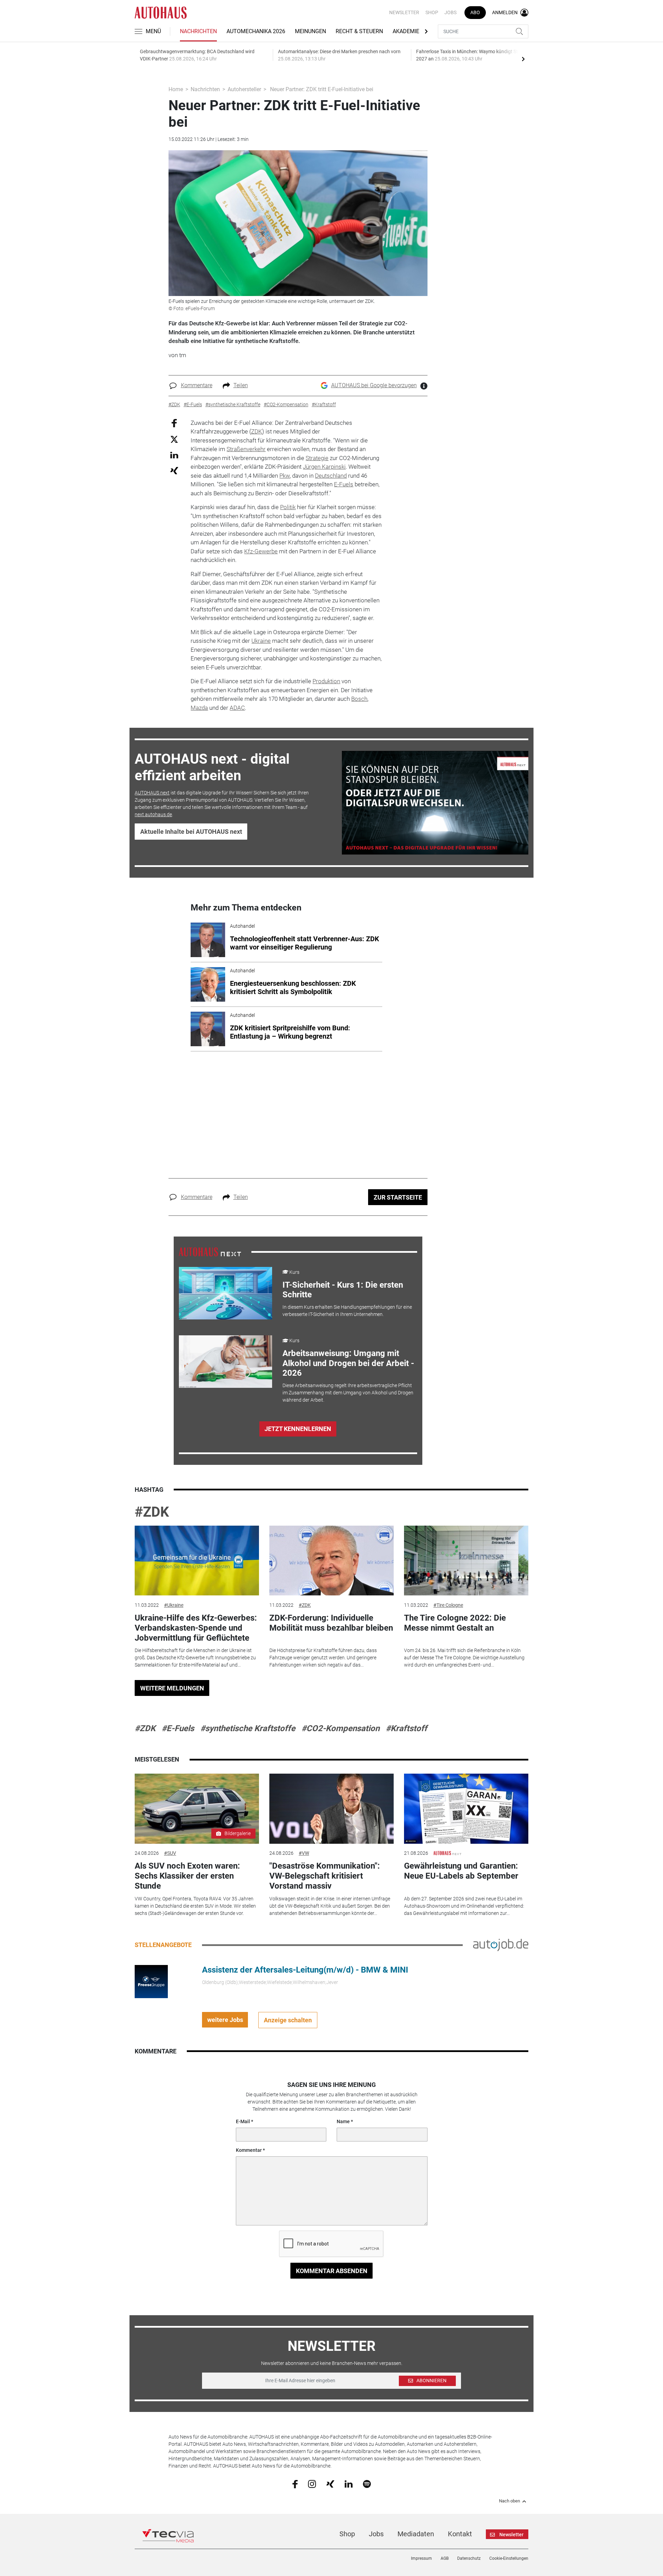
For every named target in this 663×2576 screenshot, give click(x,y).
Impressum (421, 2558)
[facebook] (295, 2484)
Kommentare (197, 385)
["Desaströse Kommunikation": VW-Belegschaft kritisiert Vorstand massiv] (331, 1809)
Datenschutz (469, 2558)
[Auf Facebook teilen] (174, 423)
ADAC (237, 708)
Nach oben (510, 2501)
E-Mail (243, 2121)
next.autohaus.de (153, 814)
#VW (304, 1853)
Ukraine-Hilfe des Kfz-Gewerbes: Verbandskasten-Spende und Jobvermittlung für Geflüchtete (196, 1628)
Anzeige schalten (288, 2020)
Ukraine (261, 641)
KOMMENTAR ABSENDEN (332, 2271)
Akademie (406, 31)
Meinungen (310, 31)
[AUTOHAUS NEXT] (210, 1251)
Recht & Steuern (359, 31)
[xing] (330, 2483)
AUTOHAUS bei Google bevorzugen (374, 385)
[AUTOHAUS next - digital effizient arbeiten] (435, 803)
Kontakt (460, 2534)
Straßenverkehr (246, 449)
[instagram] (312, 2484)
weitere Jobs (225, 2020)
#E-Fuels (178, 1728)
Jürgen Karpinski (324, 467)
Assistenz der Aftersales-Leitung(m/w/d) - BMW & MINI (305, 1970)
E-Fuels (344, 484)
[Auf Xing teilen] (174, 470)
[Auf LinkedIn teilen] (174, 455)
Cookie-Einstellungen (509, 2558)
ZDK (257, 431)
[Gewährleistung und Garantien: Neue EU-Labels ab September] (466, 1809)
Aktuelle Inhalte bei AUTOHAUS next (191, 832)
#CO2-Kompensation (340, 1728)
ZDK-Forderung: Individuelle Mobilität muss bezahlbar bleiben (331, 1623)
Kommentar (249, 2150)
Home (176, 89)
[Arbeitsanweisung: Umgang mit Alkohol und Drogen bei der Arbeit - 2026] (225, 1362)
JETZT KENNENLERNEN (298, 1429)
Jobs (450, 12)
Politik (288, 507)
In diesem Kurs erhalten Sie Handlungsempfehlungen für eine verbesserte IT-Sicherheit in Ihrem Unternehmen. (347, 1311)
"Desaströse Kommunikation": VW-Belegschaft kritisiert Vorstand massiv (325, 1876)
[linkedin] (349, 2483)
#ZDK (152, 1512)
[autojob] (501, 1945)
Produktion (326, 681)
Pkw (285, 476)
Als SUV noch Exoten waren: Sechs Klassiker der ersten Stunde (187, 1876)
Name (343, 2121)
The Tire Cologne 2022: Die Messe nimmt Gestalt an (455, 1623)
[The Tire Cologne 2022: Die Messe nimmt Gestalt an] (466, 1561)
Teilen (241, 385)
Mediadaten (416, 2534)
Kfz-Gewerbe (261, 551)
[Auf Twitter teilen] (174, 439)
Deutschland (331, 476)
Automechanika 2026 (256, 31)
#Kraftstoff (406, 1728)
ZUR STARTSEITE (398, 1197)
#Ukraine (174, 1605)
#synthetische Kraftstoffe (248, 1728)
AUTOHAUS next (152, 793)
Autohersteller (244, 89)
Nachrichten (198, 31)
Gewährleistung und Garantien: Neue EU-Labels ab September (461, 1871)
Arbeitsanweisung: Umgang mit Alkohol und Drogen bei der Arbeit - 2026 (348, 1363)
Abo (475, 12)
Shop (432, 12)
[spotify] (367, 2484)
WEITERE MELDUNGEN (172, 1688)
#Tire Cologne (448, 1605)
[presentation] (523, 59)
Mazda (199, 708)
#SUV (170, 1853)
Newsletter (404, 12)
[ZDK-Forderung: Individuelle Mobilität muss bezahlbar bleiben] (331, 1561)
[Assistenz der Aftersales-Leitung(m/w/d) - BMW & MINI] (151, 1981)
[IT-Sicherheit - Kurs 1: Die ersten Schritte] (225, 1293)
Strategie (317, 458)
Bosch (359, 699)
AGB (445, 2558)
